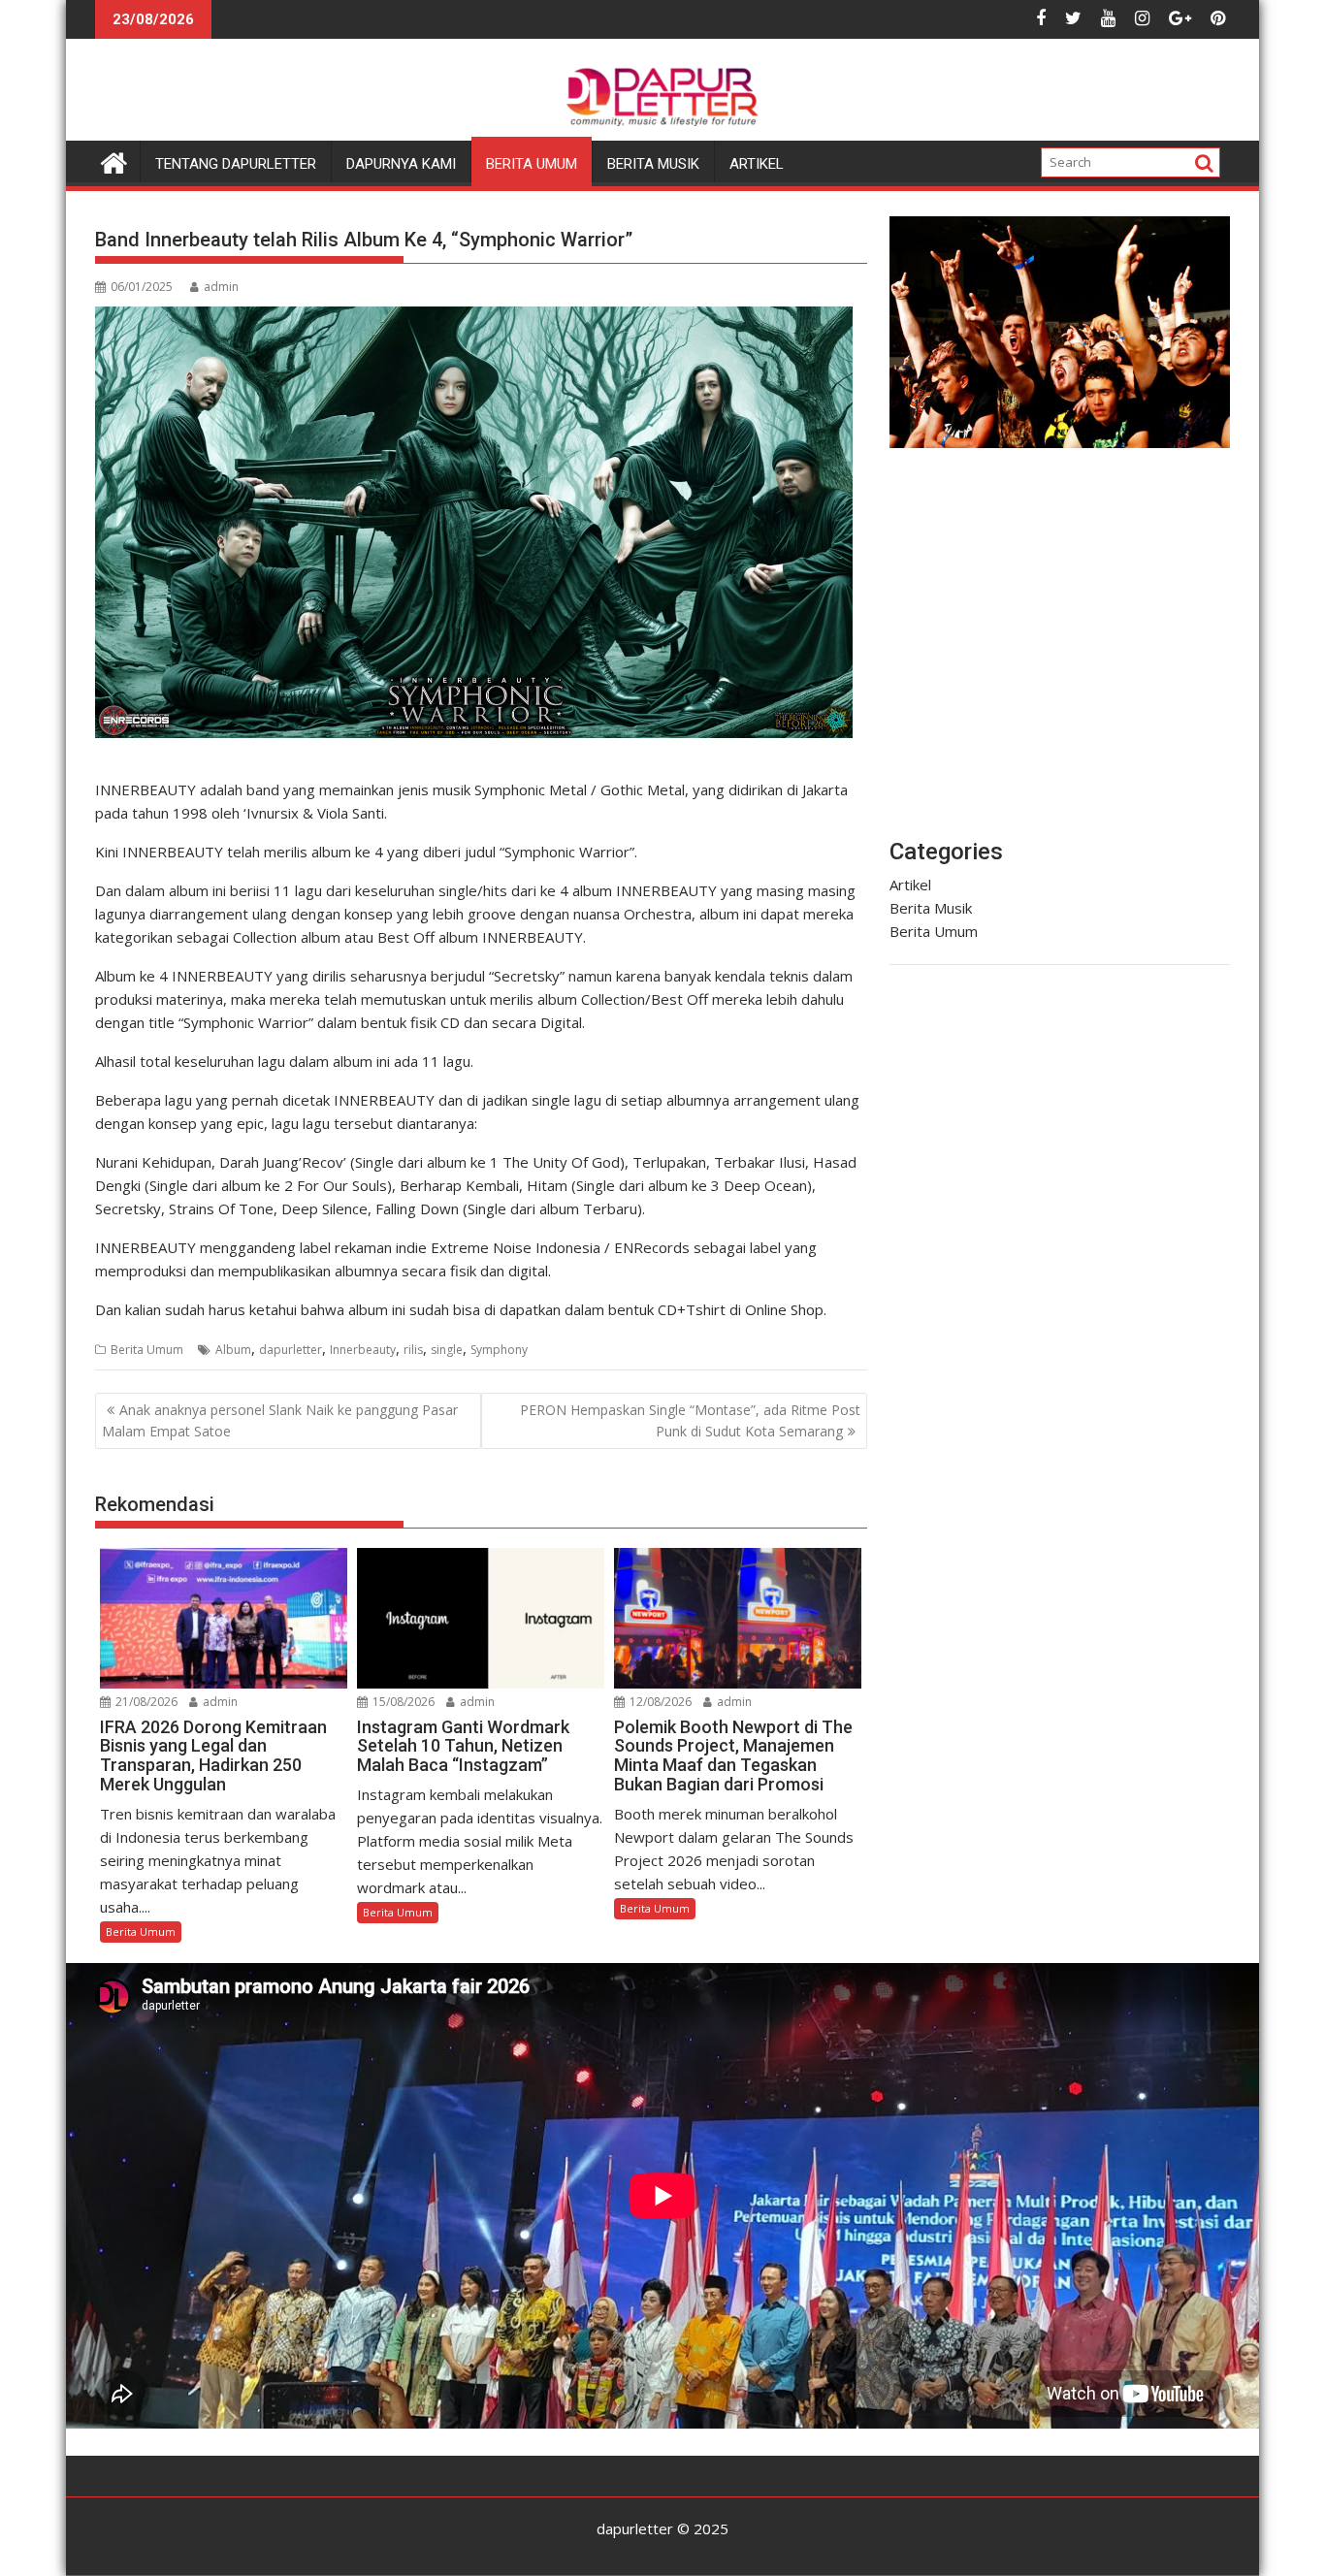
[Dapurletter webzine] (114, 161)
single (447, 1350)
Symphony (499, 1350)
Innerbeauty (363, 1350)
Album (233, 1350)
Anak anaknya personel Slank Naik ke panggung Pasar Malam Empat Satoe (280, 1420)
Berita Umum (532, 164)
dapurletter (291, 1350)
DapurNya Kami (401, 164)
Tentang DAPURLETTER (236, 164)
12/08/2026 (659, 1702)
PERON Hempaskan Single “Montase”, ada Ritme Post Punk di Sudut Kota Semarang (690, 1420)
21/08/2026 (145, 1702)
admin (221, 287)
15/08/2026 (402, 1702)
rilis (413, 1350)
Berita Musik (653, 164)
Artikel (757, 164)
